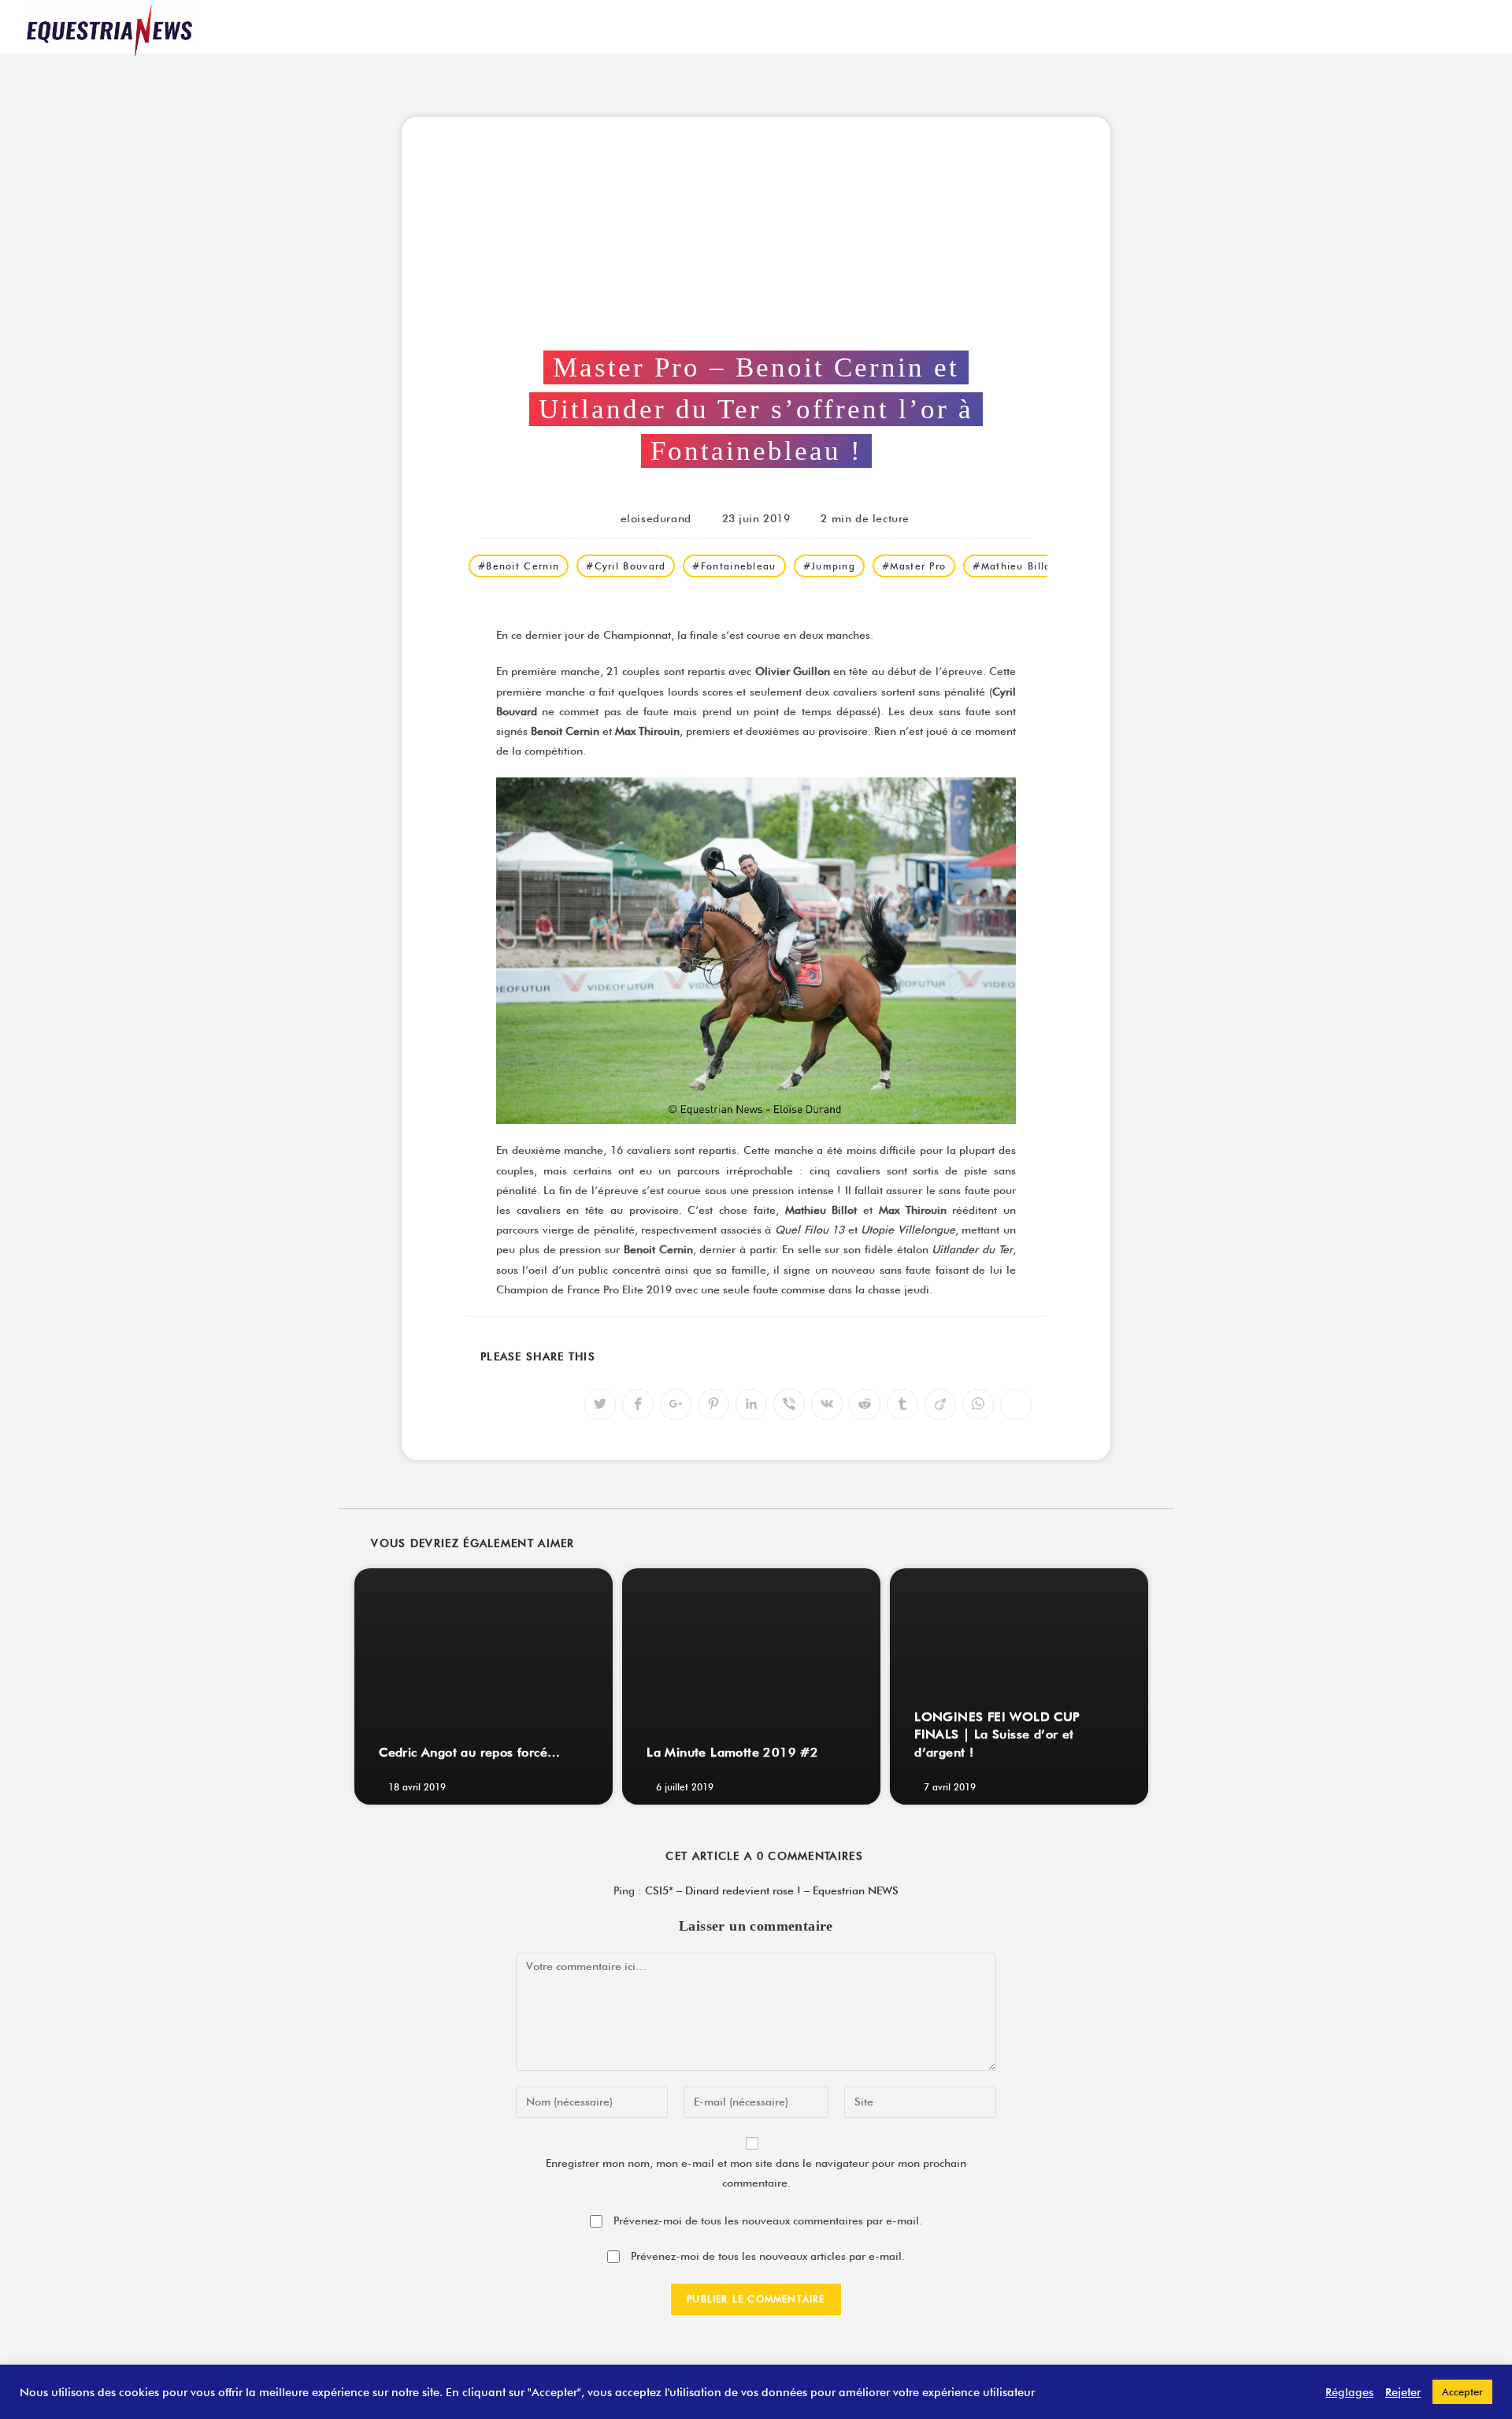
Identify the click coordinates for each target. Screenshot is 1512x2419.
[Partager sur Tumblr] (902, 1404)
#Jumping (829, 566)
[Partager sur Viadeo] (940, 1404)
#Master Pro (914, 566)
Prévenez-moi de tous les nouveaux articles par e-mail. (768, 2256)
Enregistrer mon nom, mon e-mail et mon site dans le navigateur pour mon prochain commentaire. (756, 2173)
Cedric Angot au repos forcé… (469, 1752)
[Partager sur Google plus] (676, 1404)
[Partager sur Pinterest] (713, 1404)
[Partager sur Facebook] (638, 1404)
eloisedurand (656, 518)
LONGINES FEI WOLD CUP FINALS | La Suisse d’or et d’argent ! (997, 1734)
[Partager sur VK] (827, 1404)
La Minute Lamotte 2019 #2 (732, 1752)
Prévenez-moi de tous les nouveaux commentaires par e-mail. (768, 2221)
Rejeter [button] (1403, 2392)
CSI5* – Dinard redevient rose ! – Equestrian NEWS (772, 1890)
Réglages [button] (1349, 2392)
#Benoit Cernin (519, 566)
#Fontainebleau (734, 566)
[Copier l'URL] (1016, 1404)
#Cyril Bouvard (626, 566)
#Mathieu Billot (1014, 566)
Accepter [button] (1462, 2391)
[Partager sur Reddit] (865, 1404)
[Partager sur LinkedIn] (751, 1404)
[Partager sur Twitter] (600, 1404)
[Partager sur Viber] (789, 1404)
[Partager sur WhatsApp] (978, 1404)
